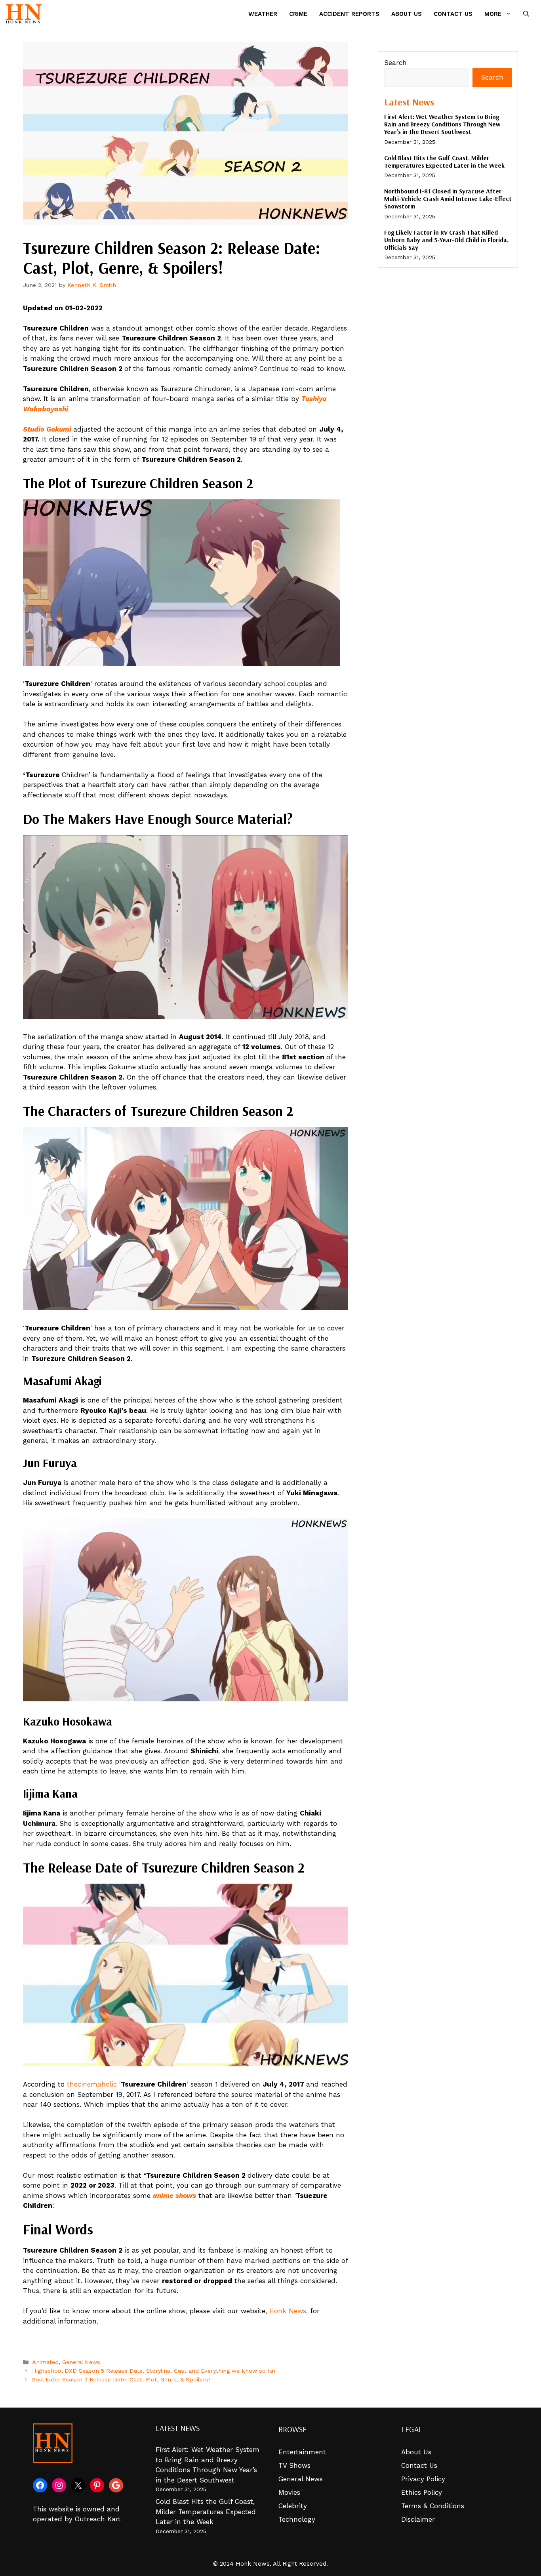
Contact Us (453, 14)
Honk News (288, 2311)
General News (81, 2362)
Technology (297, 2519)
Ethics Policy (422, 2492)
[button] (526, 14)
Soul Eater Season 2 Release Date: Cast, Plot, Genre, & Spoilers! (121, 2380)
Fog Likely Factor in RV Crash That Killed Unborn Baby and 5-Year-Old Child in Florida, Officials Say (446, 240)
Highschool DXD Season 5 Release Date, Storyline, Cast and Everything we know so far (154, 2371)
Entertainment (302, 2452)
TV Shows (294, 2465)
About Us (407, 14)
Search (395, 63)
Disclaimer (418, 2519)
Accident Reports (349, 14)
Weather (263, 14)
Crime (298, 14)
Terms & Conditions (433, 2506)
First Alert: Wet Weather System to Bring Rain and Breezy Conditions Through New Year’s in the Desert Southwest (442, 124)
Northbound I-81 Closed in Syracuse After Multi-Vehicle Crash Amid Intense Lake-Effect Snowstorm (448, 199)
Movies (289, 2492)
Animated (45, 2362)
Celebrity (293, 2506)
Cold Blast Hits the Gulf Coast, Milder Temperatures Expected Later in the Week (444, 161)
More (493, 14)
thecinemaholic (92, 2084)
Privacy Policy (423, 2479)
